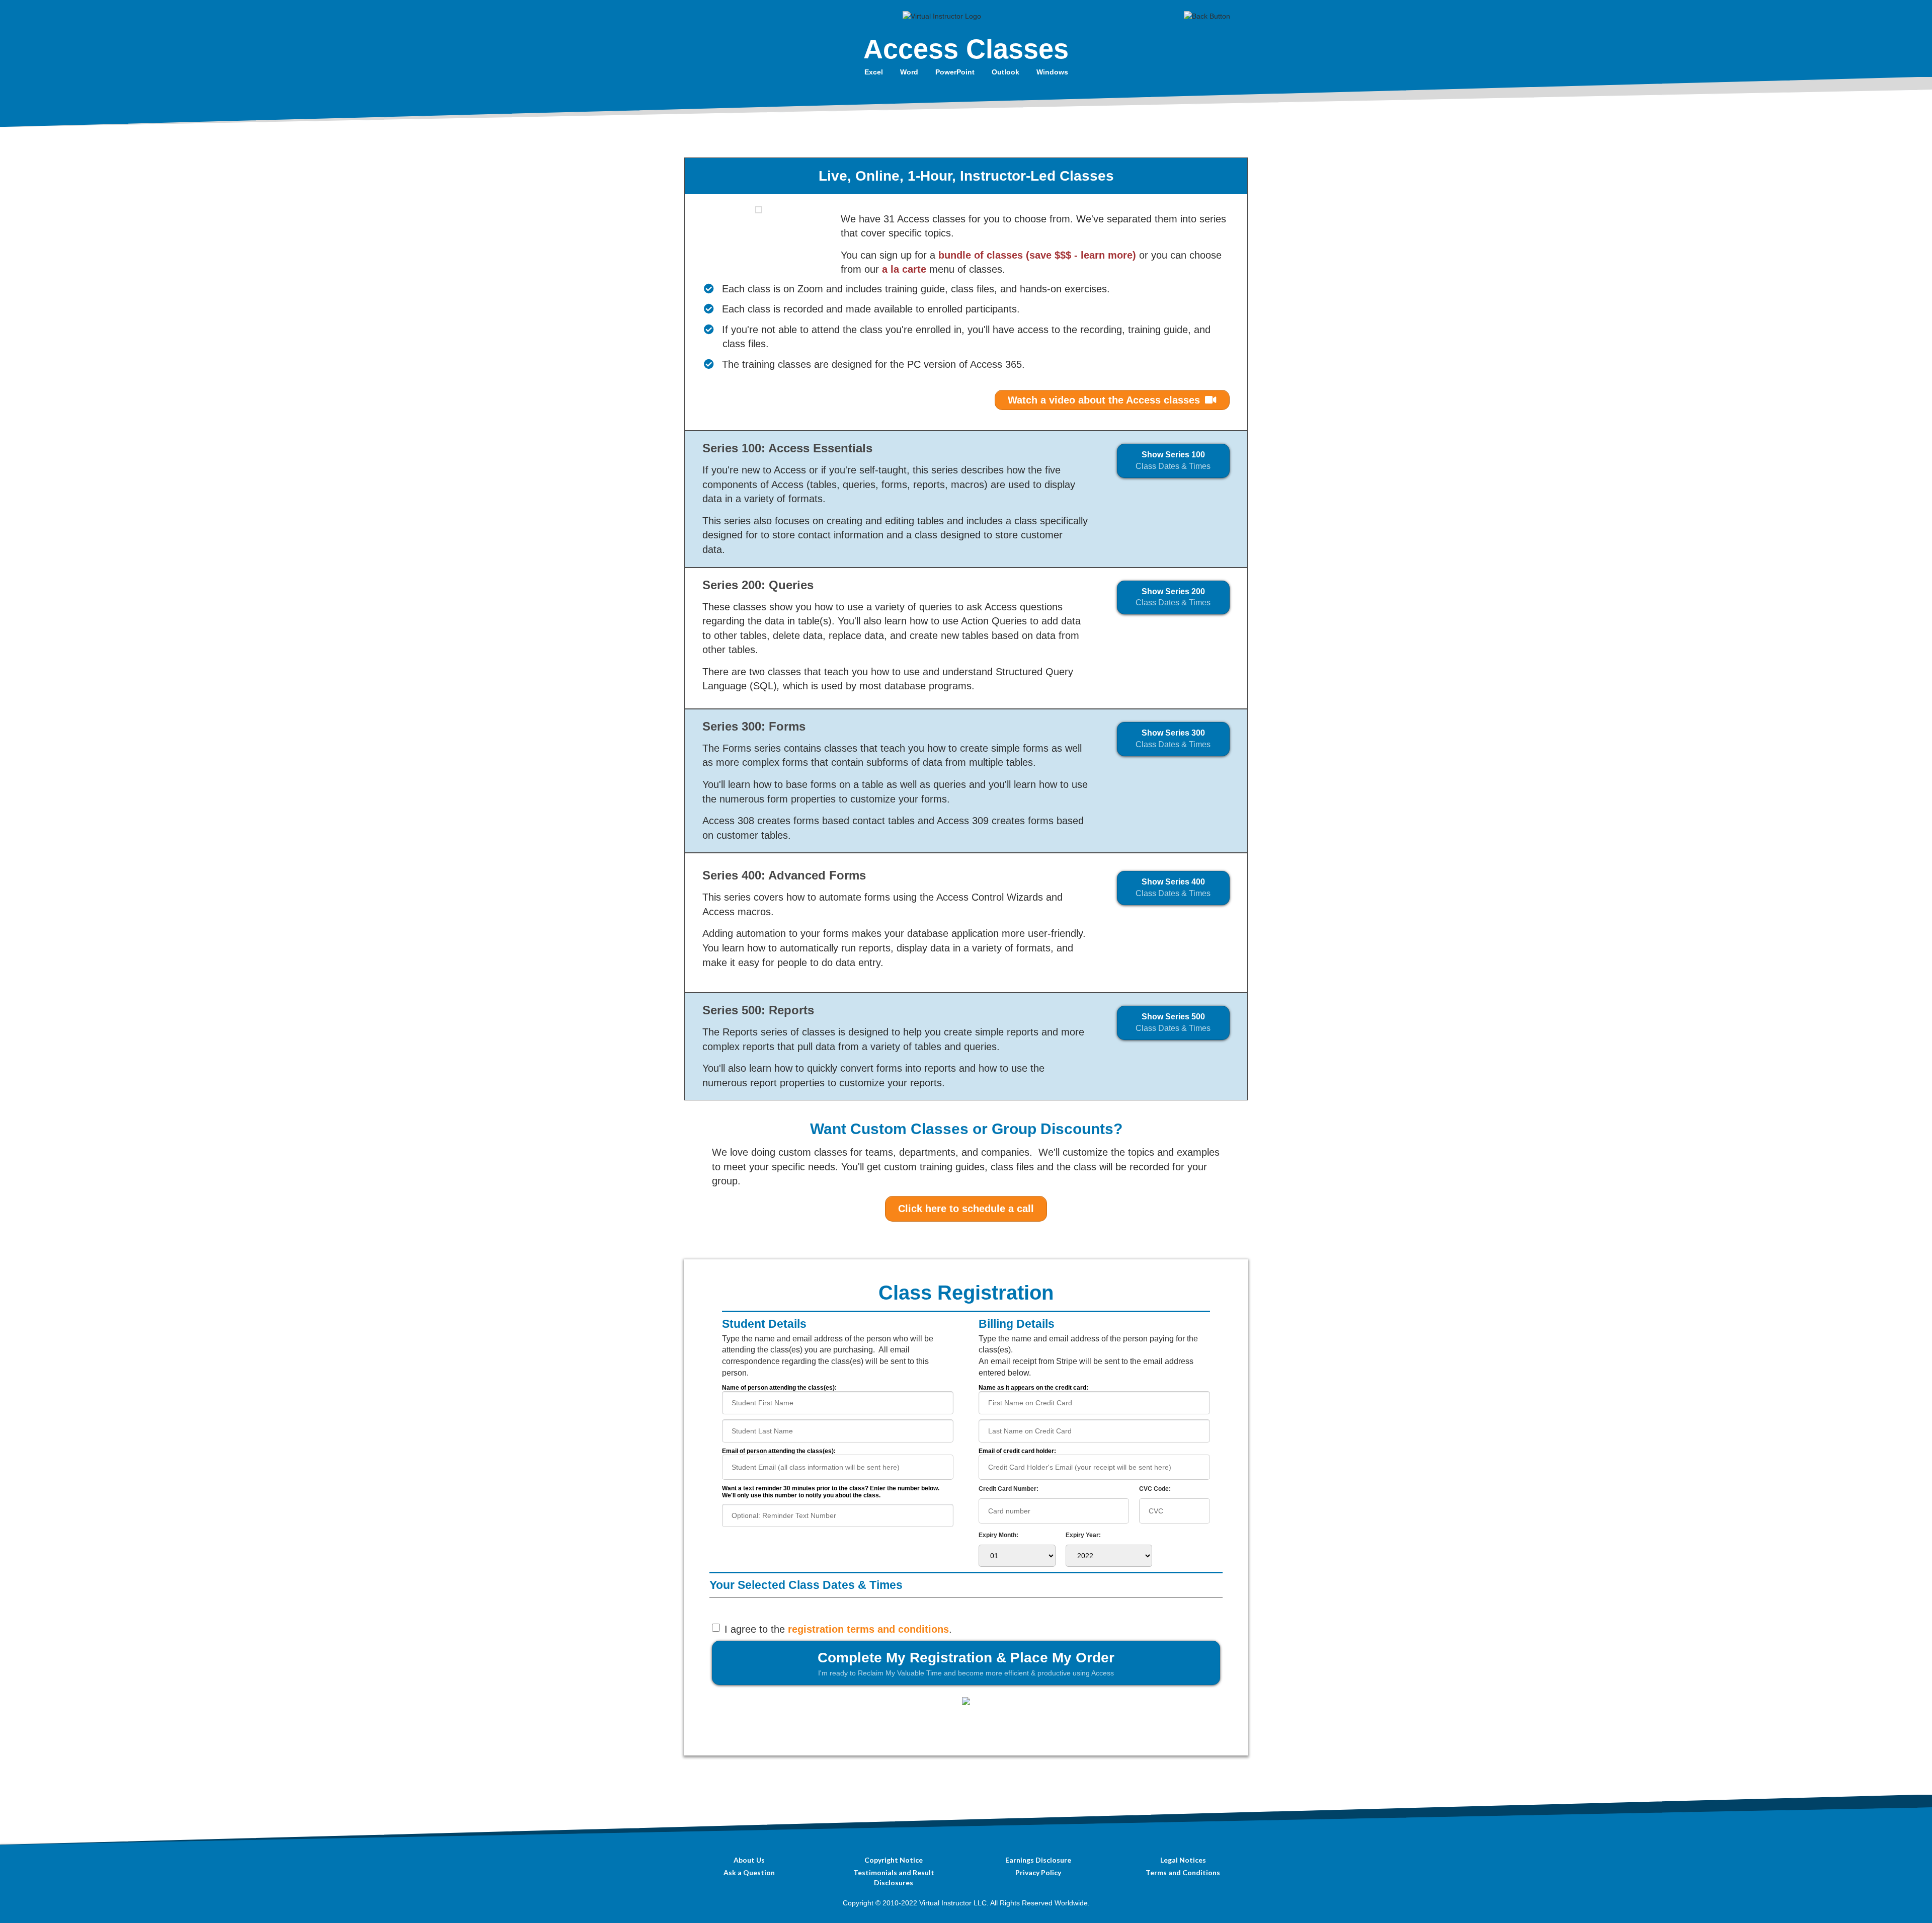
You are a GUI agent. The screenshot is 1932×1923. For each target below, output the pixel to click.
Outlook (1005, 72)
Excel (874, 72)
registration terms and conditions (868, 1629)
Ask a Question (749, 1872)
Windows (1052, 72)
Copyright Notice (894, 1860)
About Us (749, 1860)
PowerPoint (955, 72)
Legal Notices (1183, 1860)
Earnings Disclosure (1038, 1860)
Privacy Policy (1038, 1872)
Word (909, 72)
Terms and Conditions (1183, 1872)
